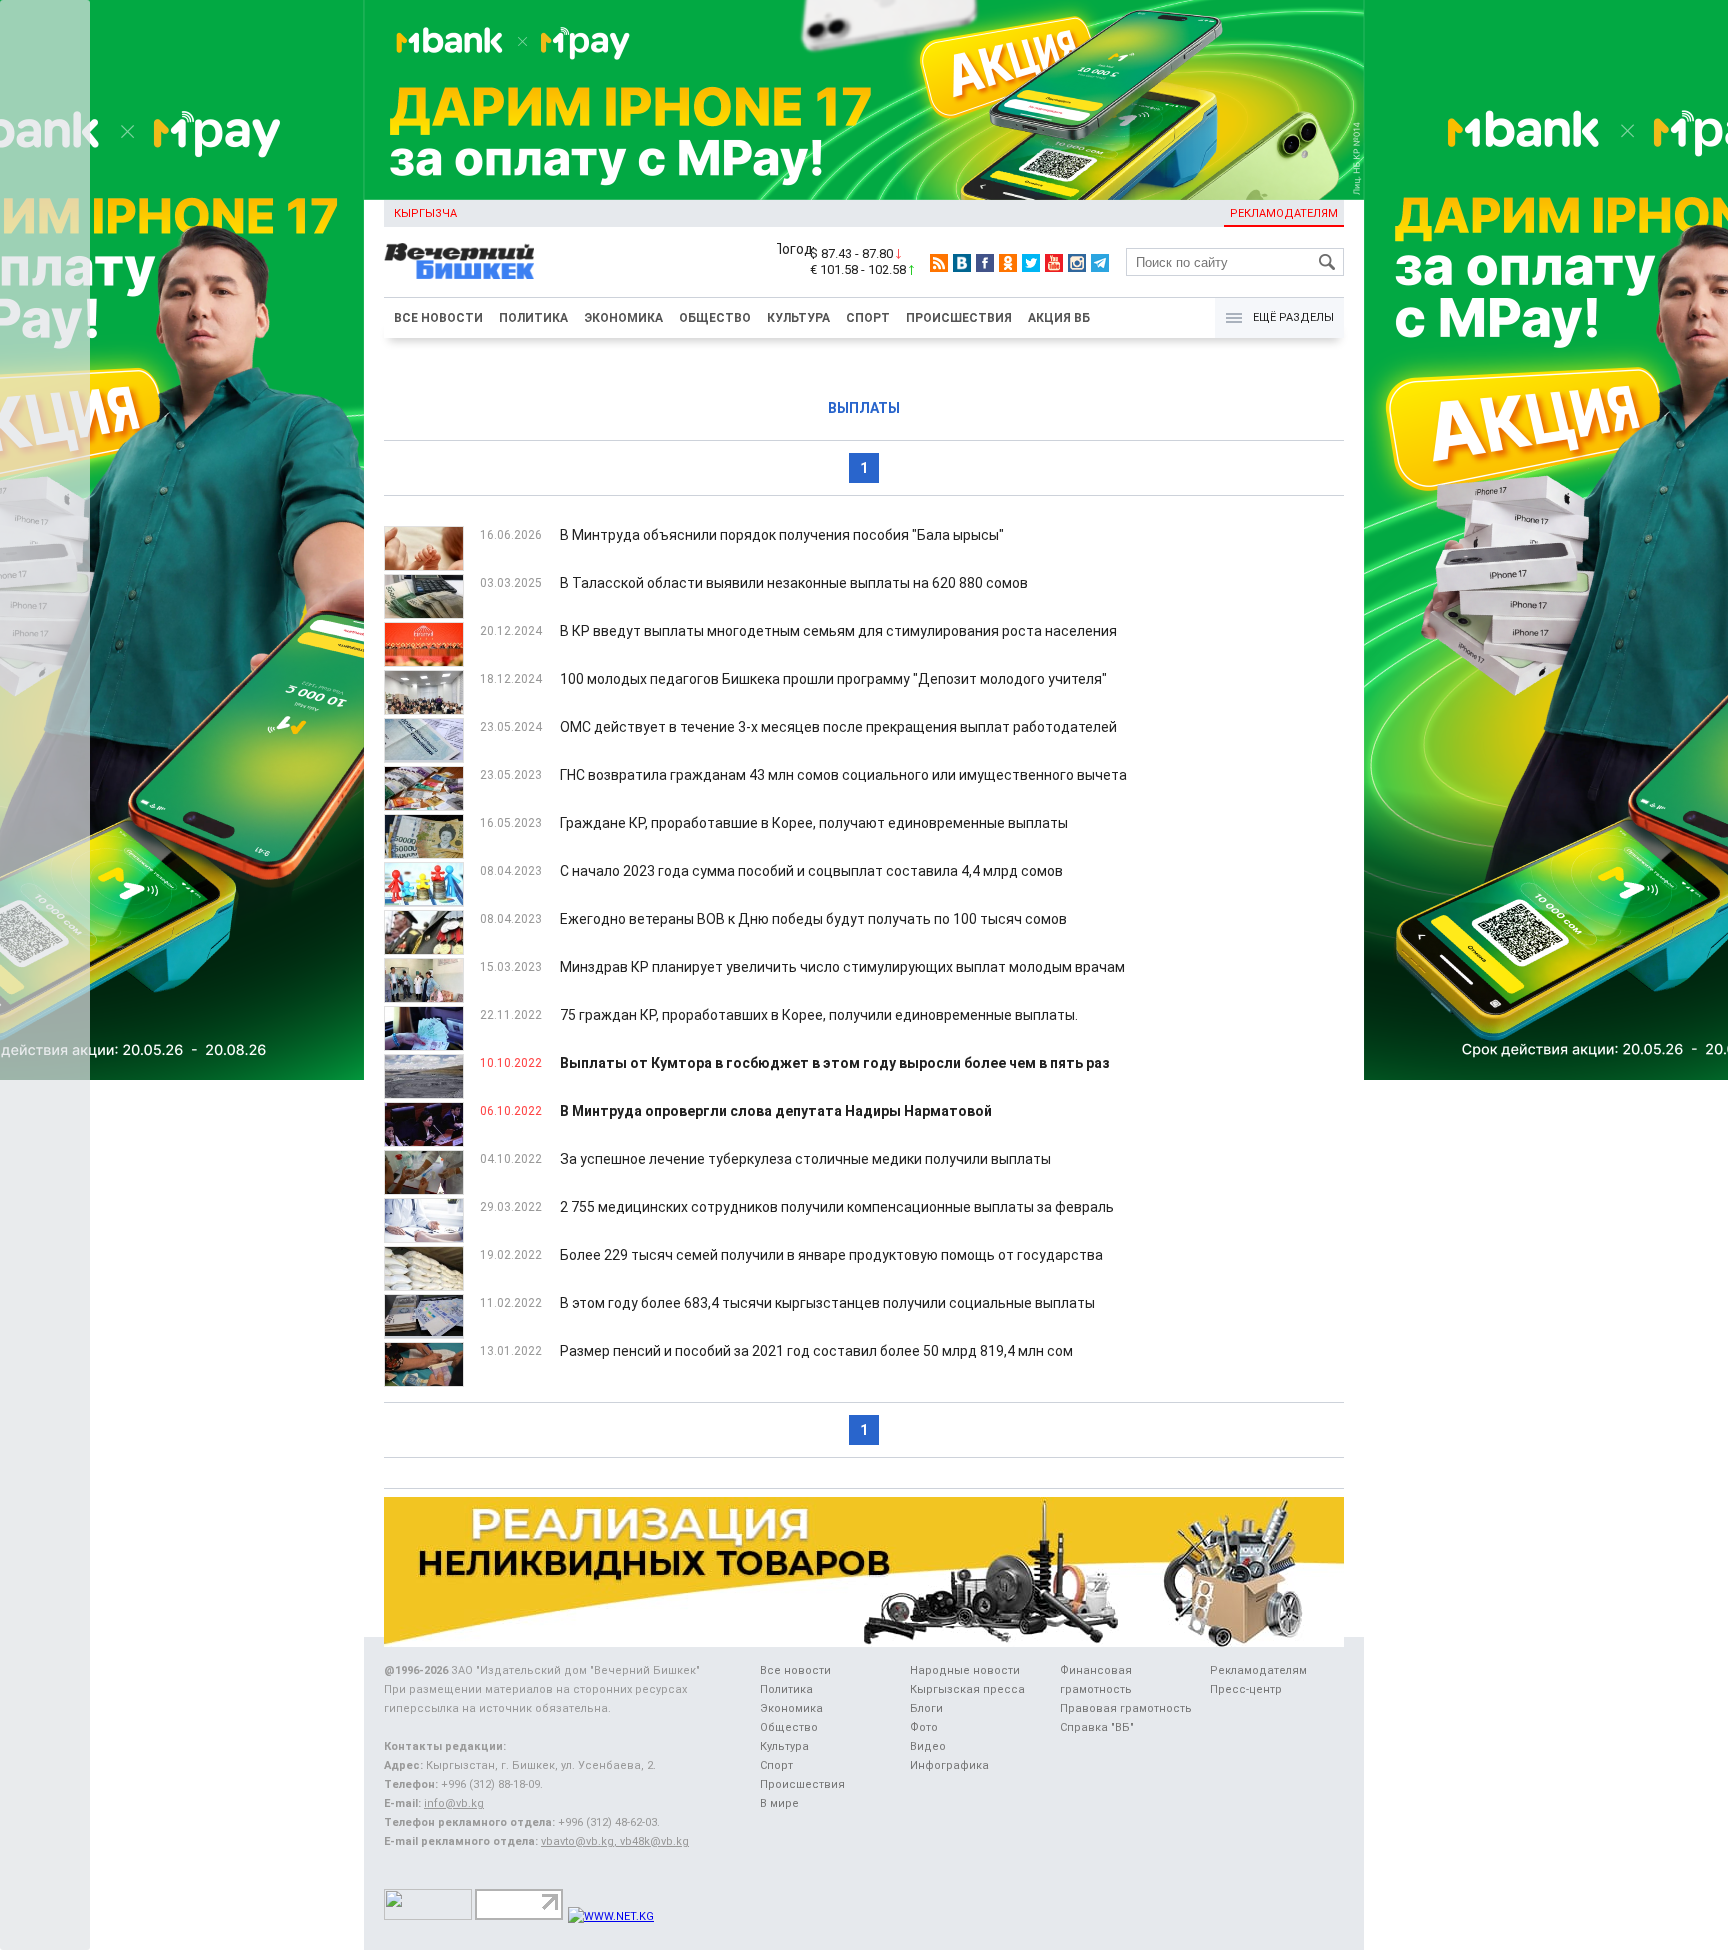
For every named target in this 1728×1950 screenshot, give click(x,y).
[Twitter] (1031, 263)
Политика (533, 318)
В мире (779, 1803)
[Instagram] (1077, 263)
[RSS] (939, 263)
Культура (798, 318)
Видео (928, 1746)
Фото (924, 1727)
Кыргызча (425, 213)
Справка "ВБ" (1097, 1727)
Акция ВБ (1059, 318)
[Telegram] (1100, 263)
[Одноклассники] (1008, 263)
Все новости (438, 318)
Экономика (623, 318)
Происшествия (959, 318)
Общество (715, 318)
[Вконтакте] (962, 263)
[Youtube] (1054, 263)
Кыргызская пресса (967, 1689)
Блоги (926, 1708)
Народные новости (965, 1670)
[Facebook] (985, 263)
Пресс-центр (1246, 1689)
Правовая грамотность (1126, 1708)
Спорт (868, 318)
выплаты (864, 408)
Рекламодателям (1284, 213)
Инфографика (949, 1765)
